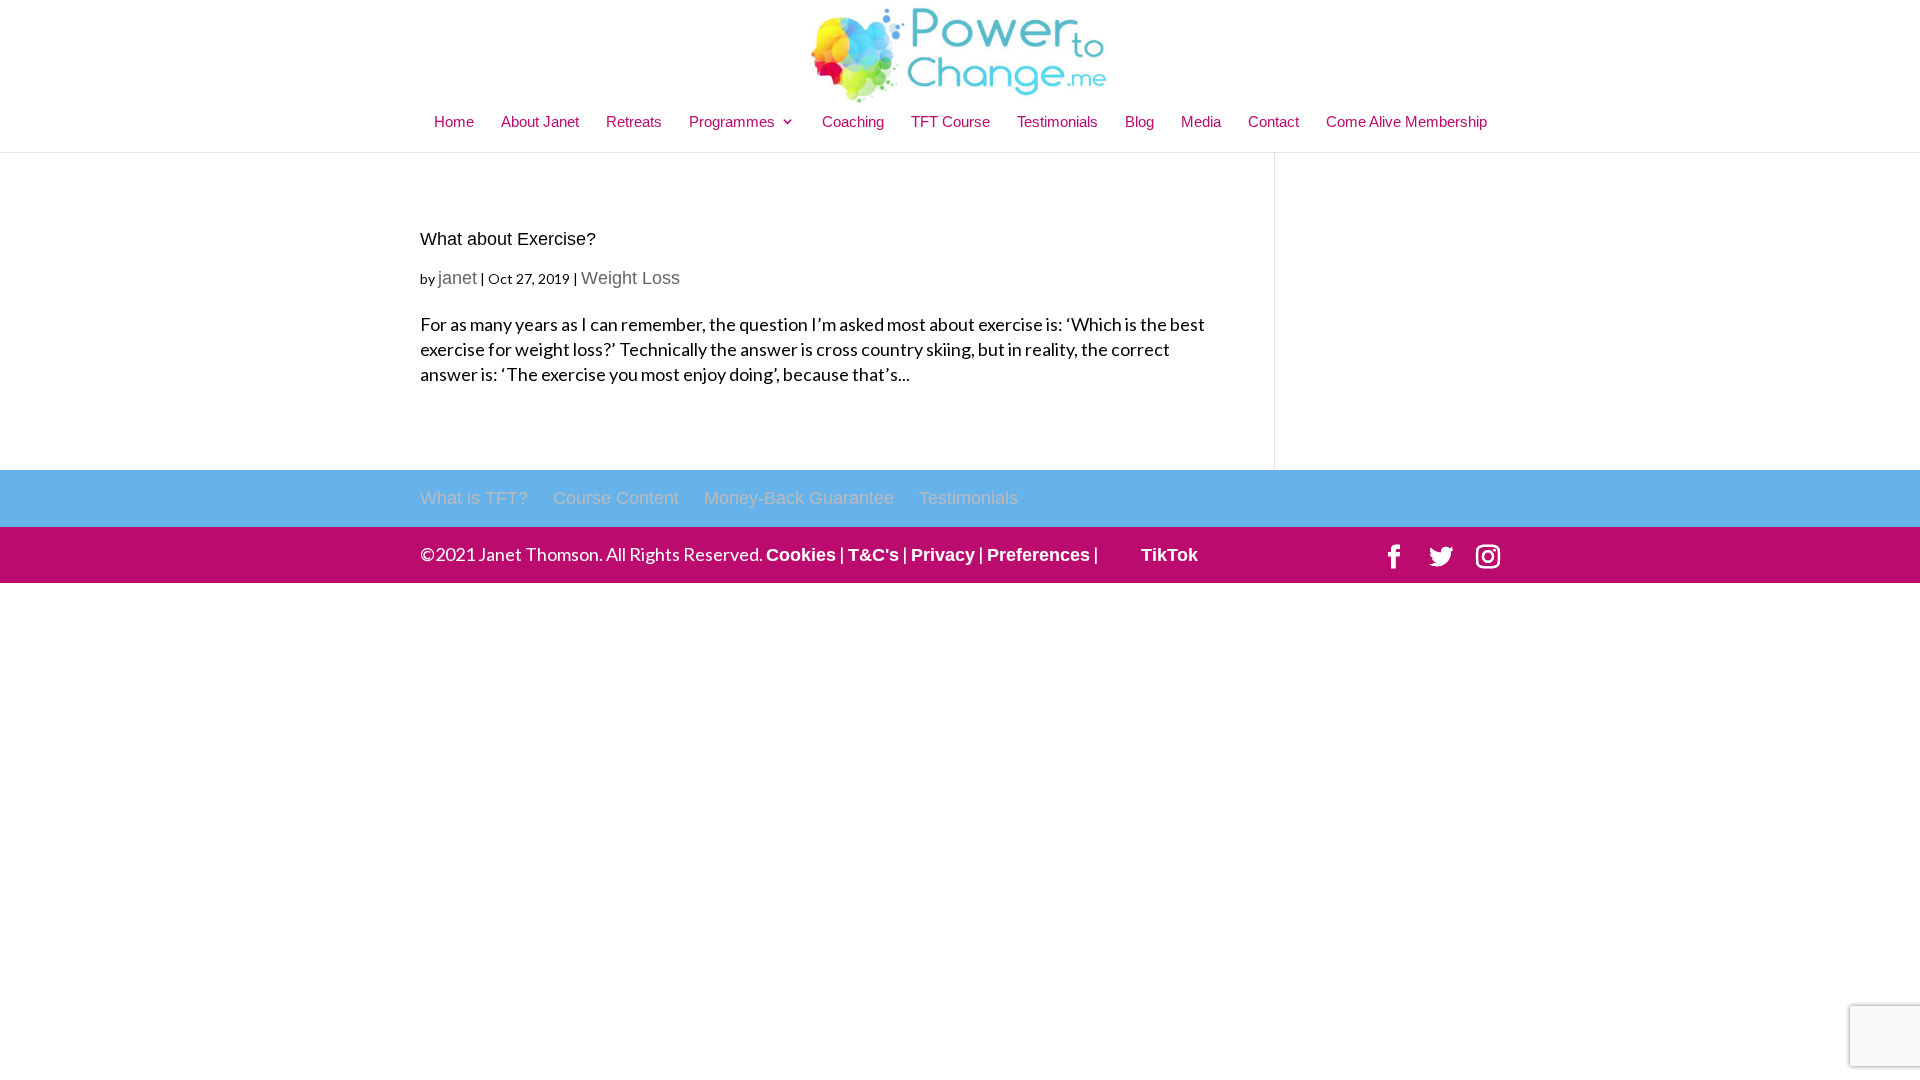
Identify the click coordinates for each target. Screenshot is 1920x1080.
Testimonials (1057, 121)
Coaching (853, 121)
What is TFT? (474, 498)
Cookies (801, 555)
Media (1201, 121)
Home (454, 121)
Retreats (634, 121)
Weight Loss (630, 278)
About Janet (540, 121)
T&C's (873, 555)
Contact (1273, 121)
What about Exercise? (508, 239)
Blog (1139, 121)
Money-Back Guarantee (799, 498)
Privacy (943, 555)
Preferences (1038, 555)
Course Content (616, 498)
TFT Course (950, 121)
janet (457, 278)
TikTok (1169, 555)
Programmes (732, 121)
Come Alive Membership (1406, 121)
